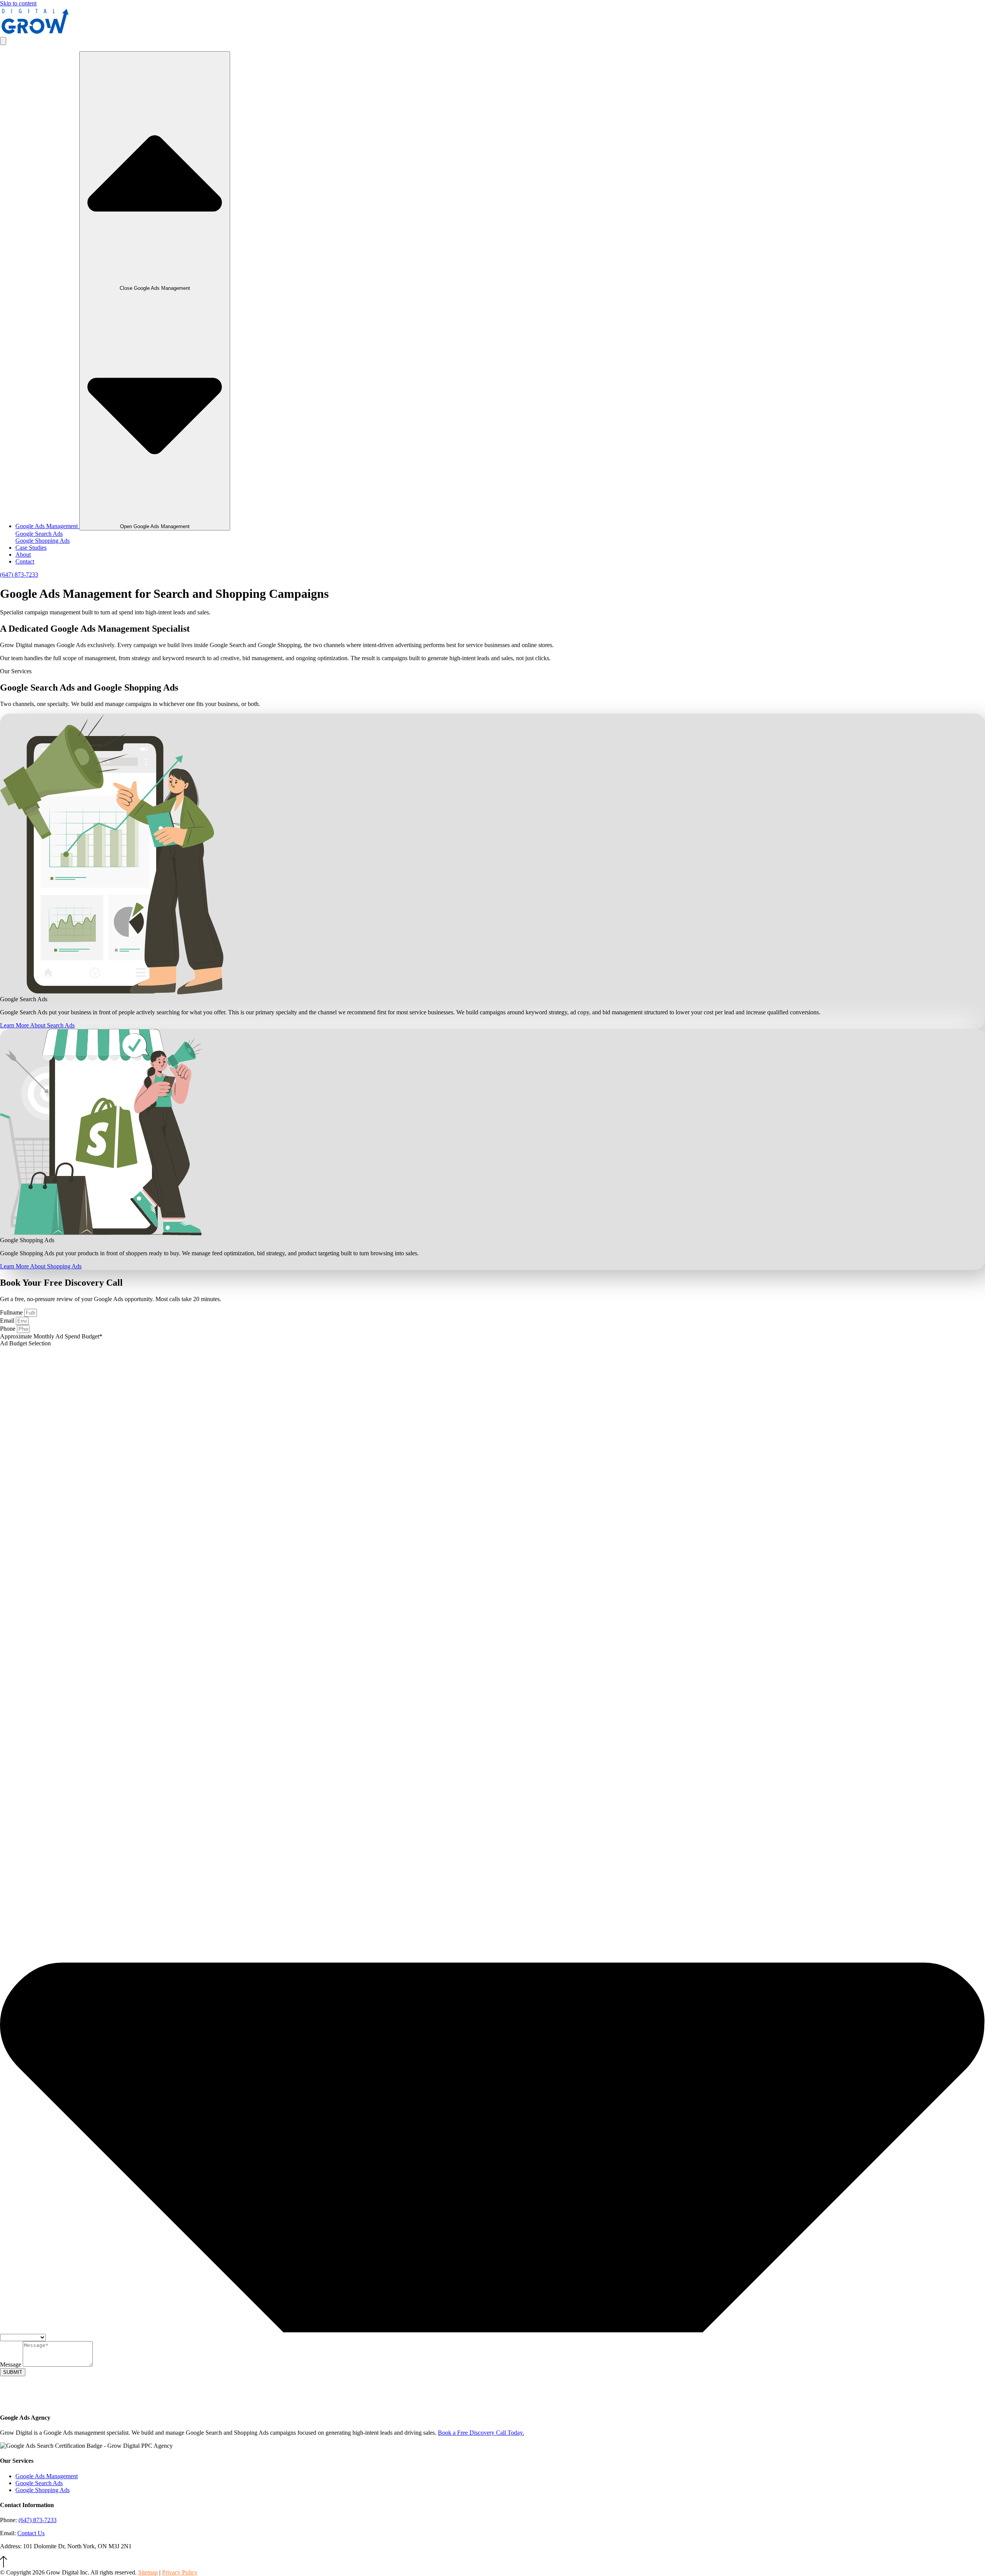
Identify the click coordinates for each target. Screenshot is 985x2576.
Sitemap (148, 2572)
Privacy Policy (180, 2572)
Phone (8, 1329)
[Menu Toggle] (3, 41)
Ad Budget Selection (25, 1343)
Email (8, 1321)
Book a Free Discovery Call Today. (481, 2433)
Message (11, 2364)
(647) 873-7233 (38, 2520)
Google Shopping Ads (43, 541)
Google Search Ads (39, 534)
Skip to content (18, 3)
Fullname (12, 1312)
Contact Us (31, 2533)
